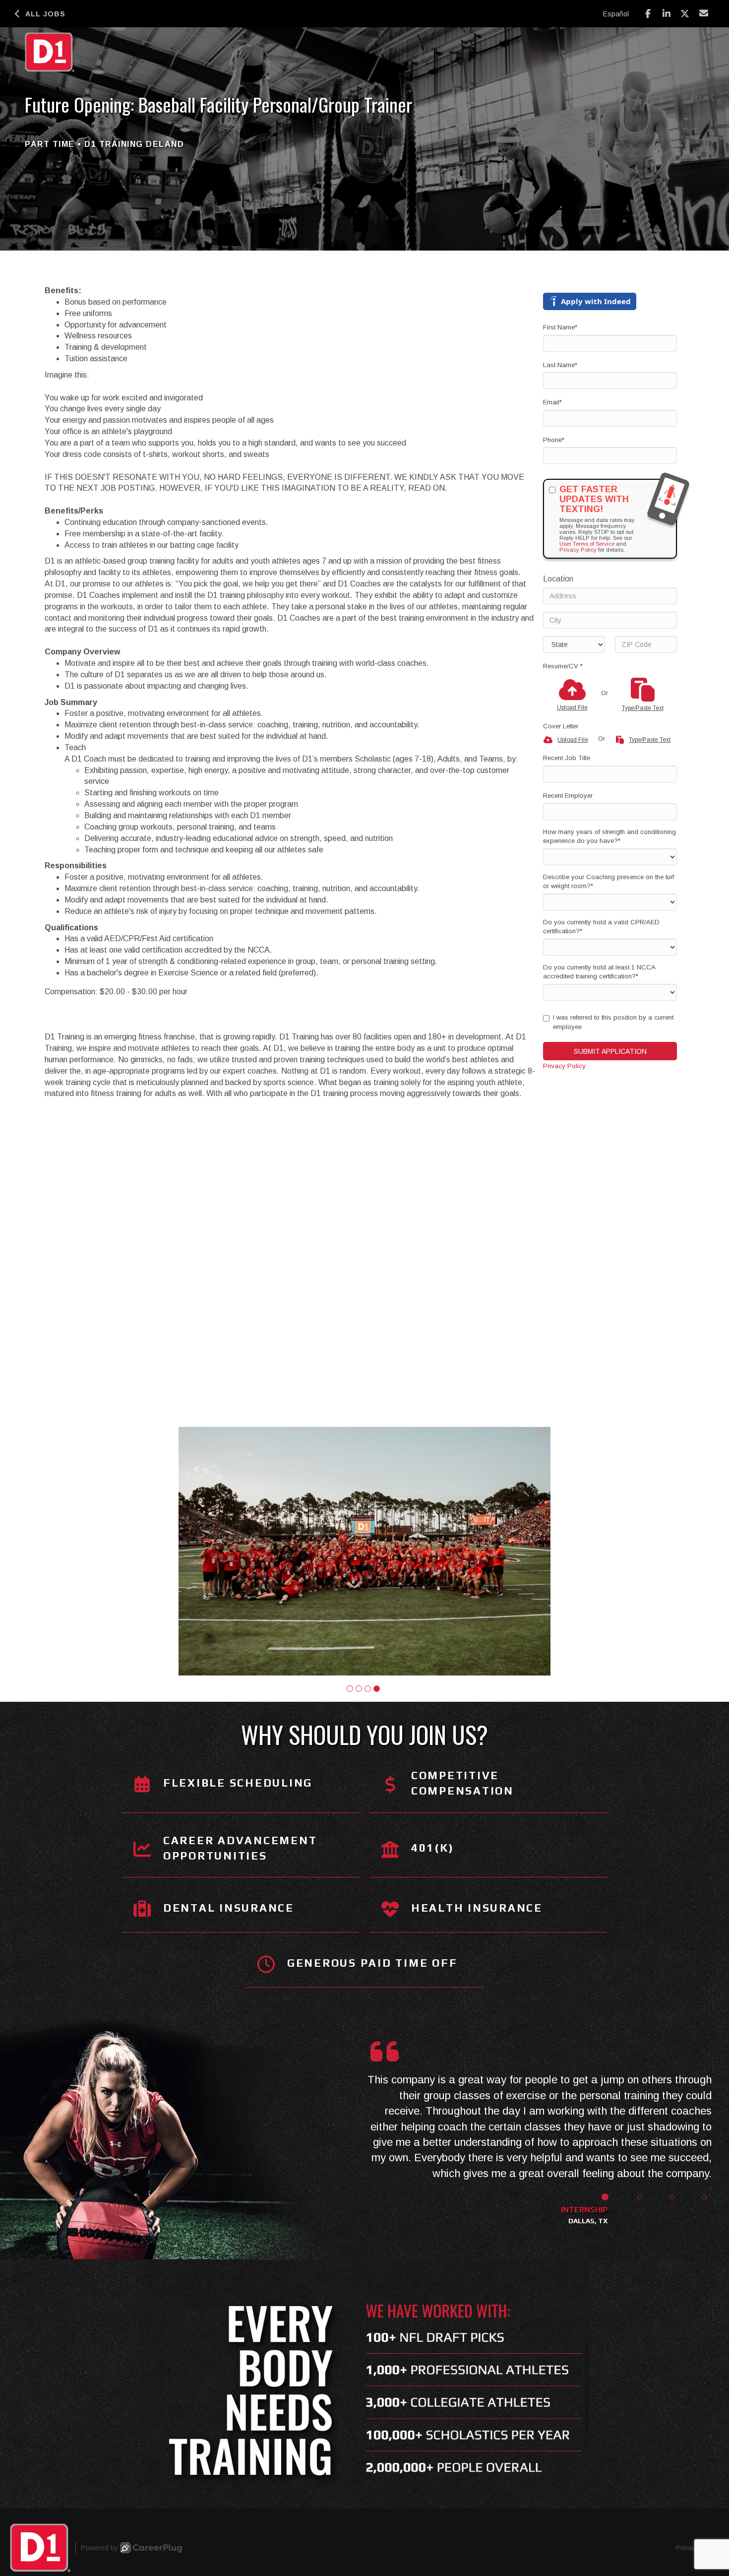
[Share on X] (685, 14)
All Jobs (45, 14)
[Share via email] (704, 13)
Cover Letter (561, 726)
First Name (560, 327)
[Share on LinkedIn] (667, 14)
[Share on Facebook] (648, 14)
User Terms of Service (587, 544)
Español (616, 14)
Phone (554, 440)
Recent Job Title (567, 758)
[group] (364, 1551)
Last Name (560, 365)
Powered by (99, 2548)
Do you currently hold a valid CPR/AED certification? (601, 927)
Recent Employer (568, 796)
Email (552, 402)
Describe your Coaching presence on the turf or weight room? (608, 882)
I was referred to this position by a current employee (613, 1022)
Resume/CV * (563, 666)
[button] (350, 1688)
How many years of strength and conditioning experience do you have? (609, 837)
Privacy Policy (578, 550)
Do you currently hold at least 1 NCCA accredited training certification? (599, 972)
